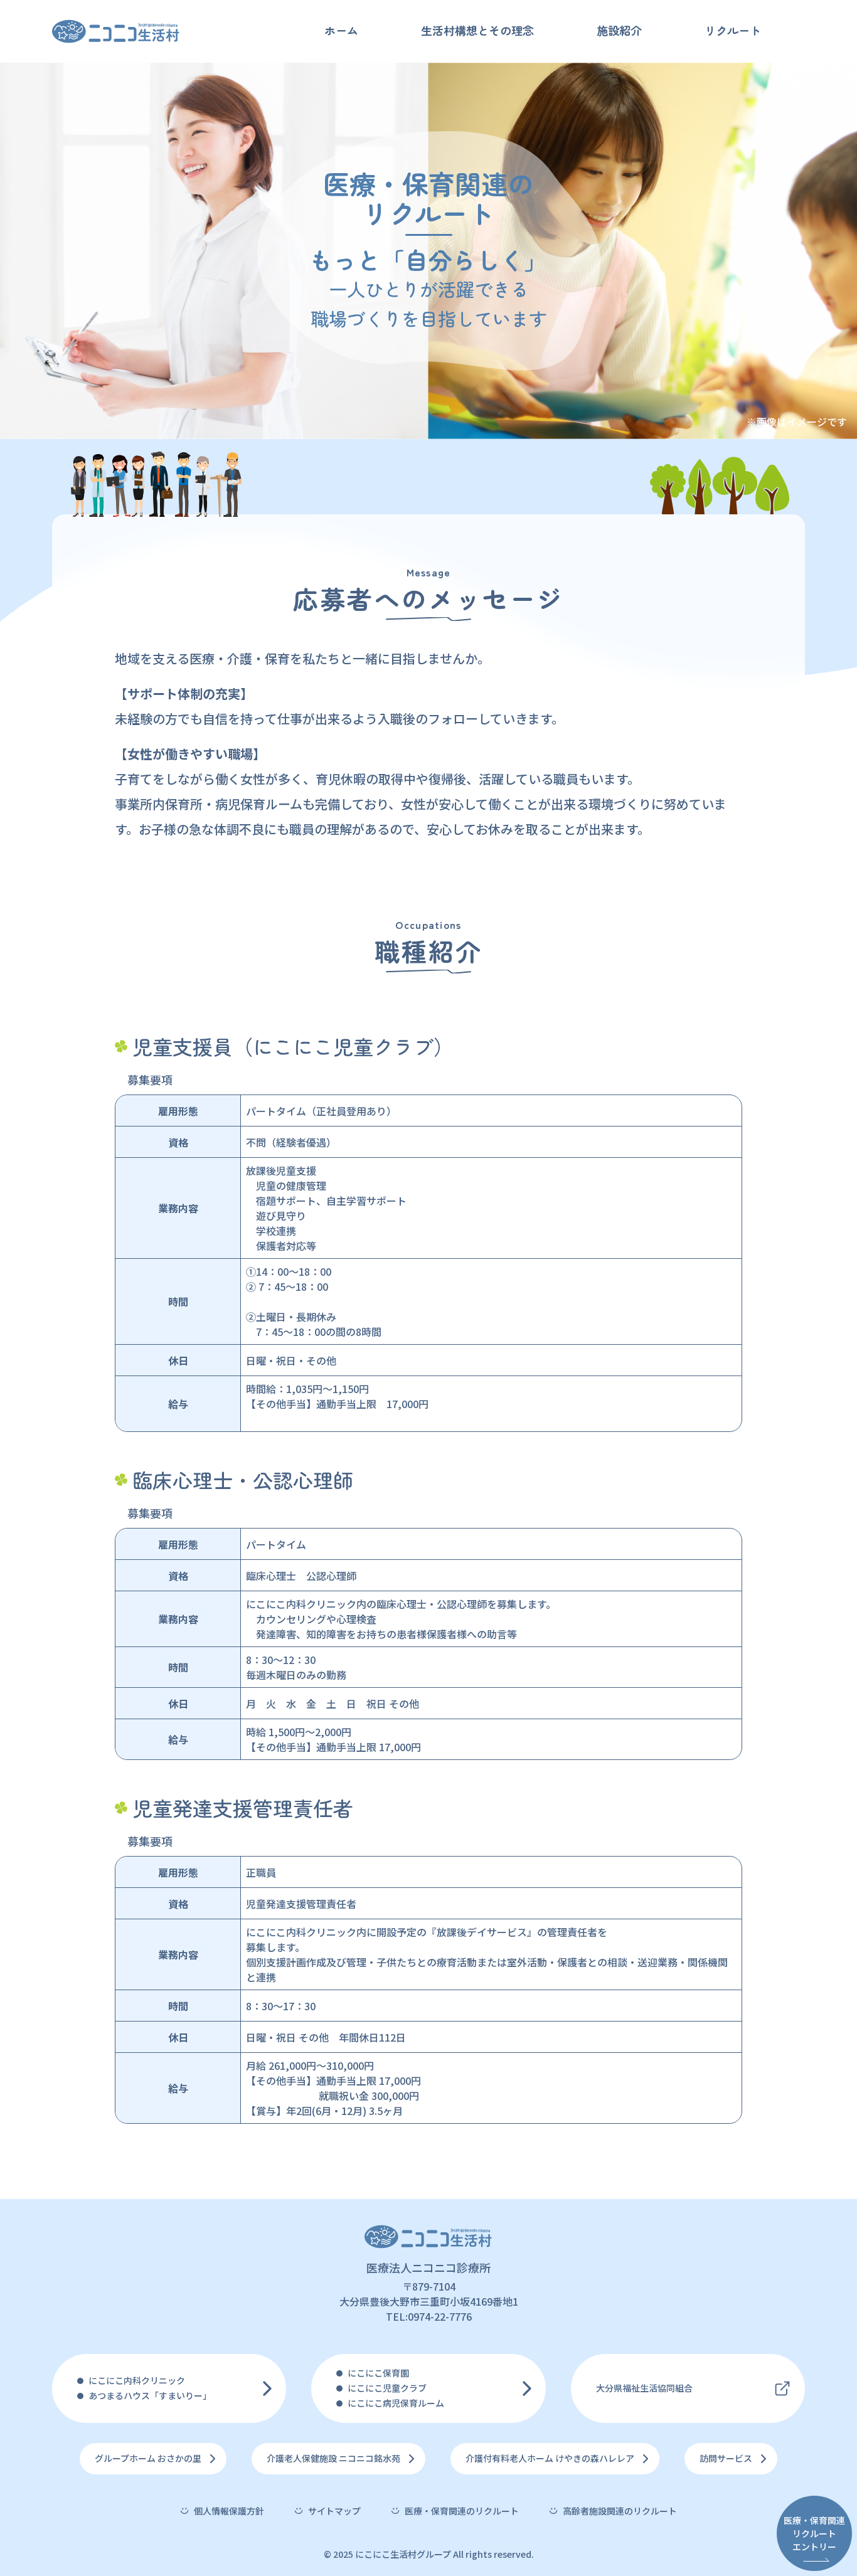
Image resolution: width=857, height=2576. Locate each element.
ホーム (341, 30)
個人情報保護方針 (229, 2511)
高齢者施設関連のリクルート (620, 2511)
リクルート (733, 30)
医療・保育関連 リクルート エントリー (814, 2533)
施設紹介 (619, 30)
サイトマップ (334, 2511)
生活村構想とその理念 (477, 30)
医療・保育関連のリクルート (462, 2511)
